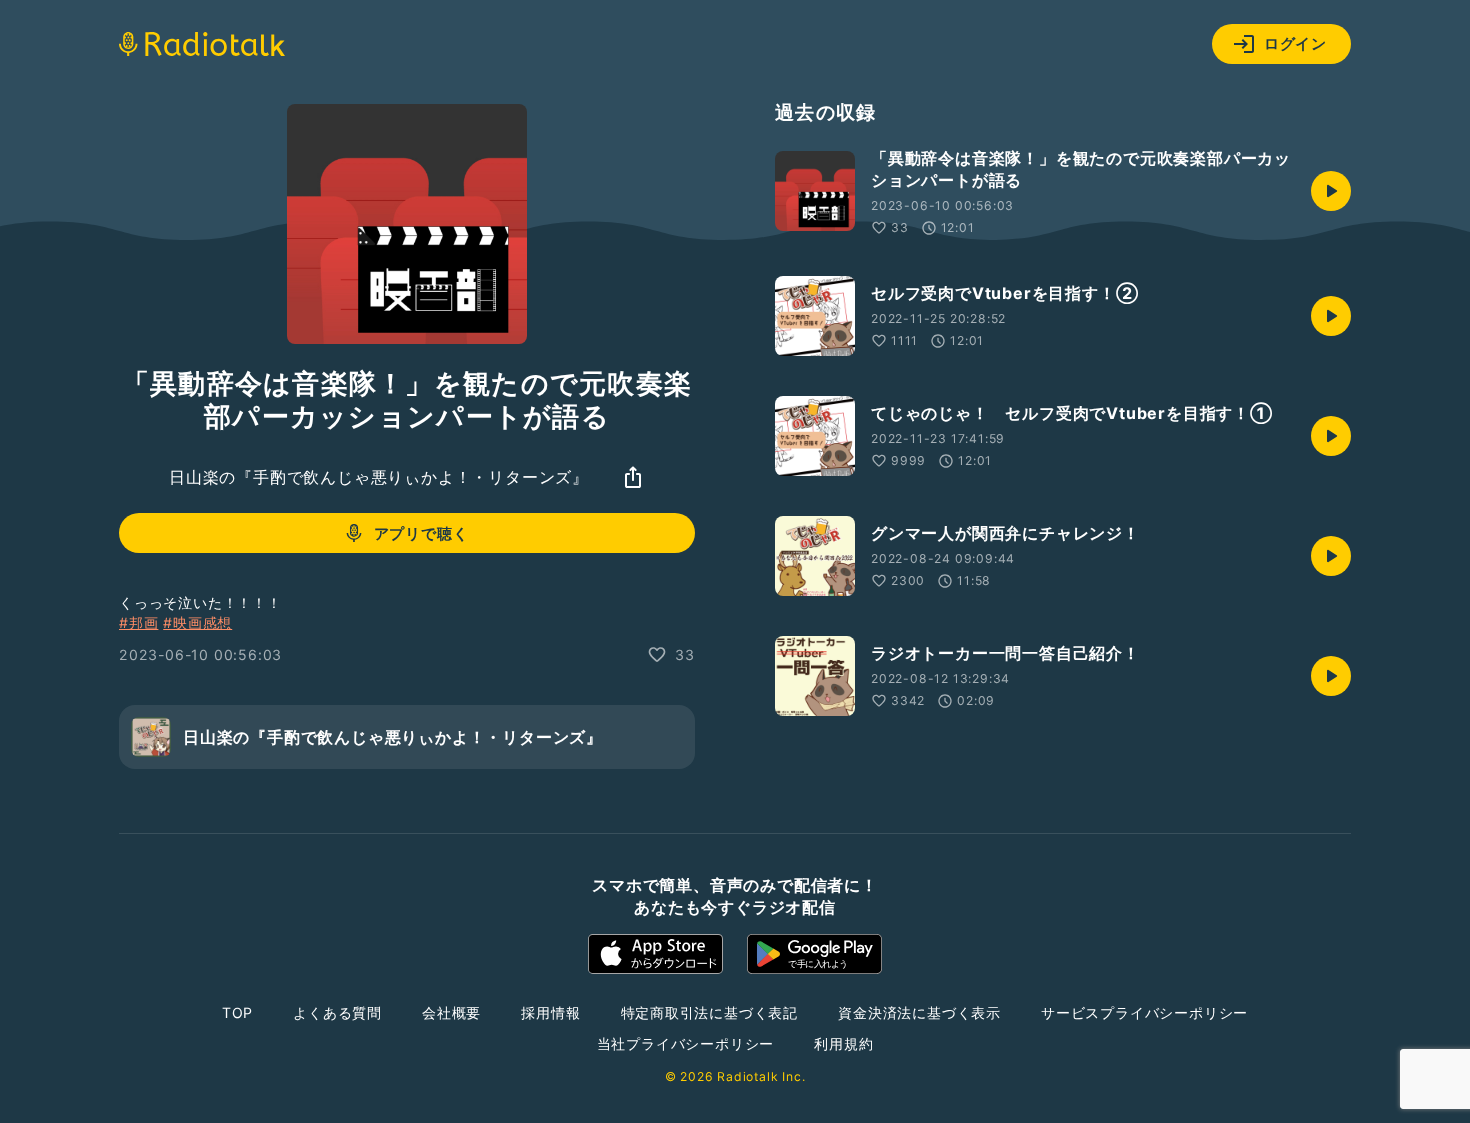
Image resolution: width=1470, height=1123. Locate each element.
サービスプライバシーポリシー (1144, 1012)
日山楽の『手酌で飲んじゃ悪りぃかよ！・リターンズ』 (379, 477)
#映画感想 (197, 622)
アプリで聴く (421, 533)
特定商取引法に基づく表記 (710, 1012)
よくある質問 (337, 1012)
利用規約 (843, 1043)
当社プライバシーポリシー (686, 1043)
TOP (237, 1012)
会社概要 (451, 1012)
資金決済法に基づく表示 (919, 1012)
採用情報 (550, 1012)
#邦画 (138, 622)
